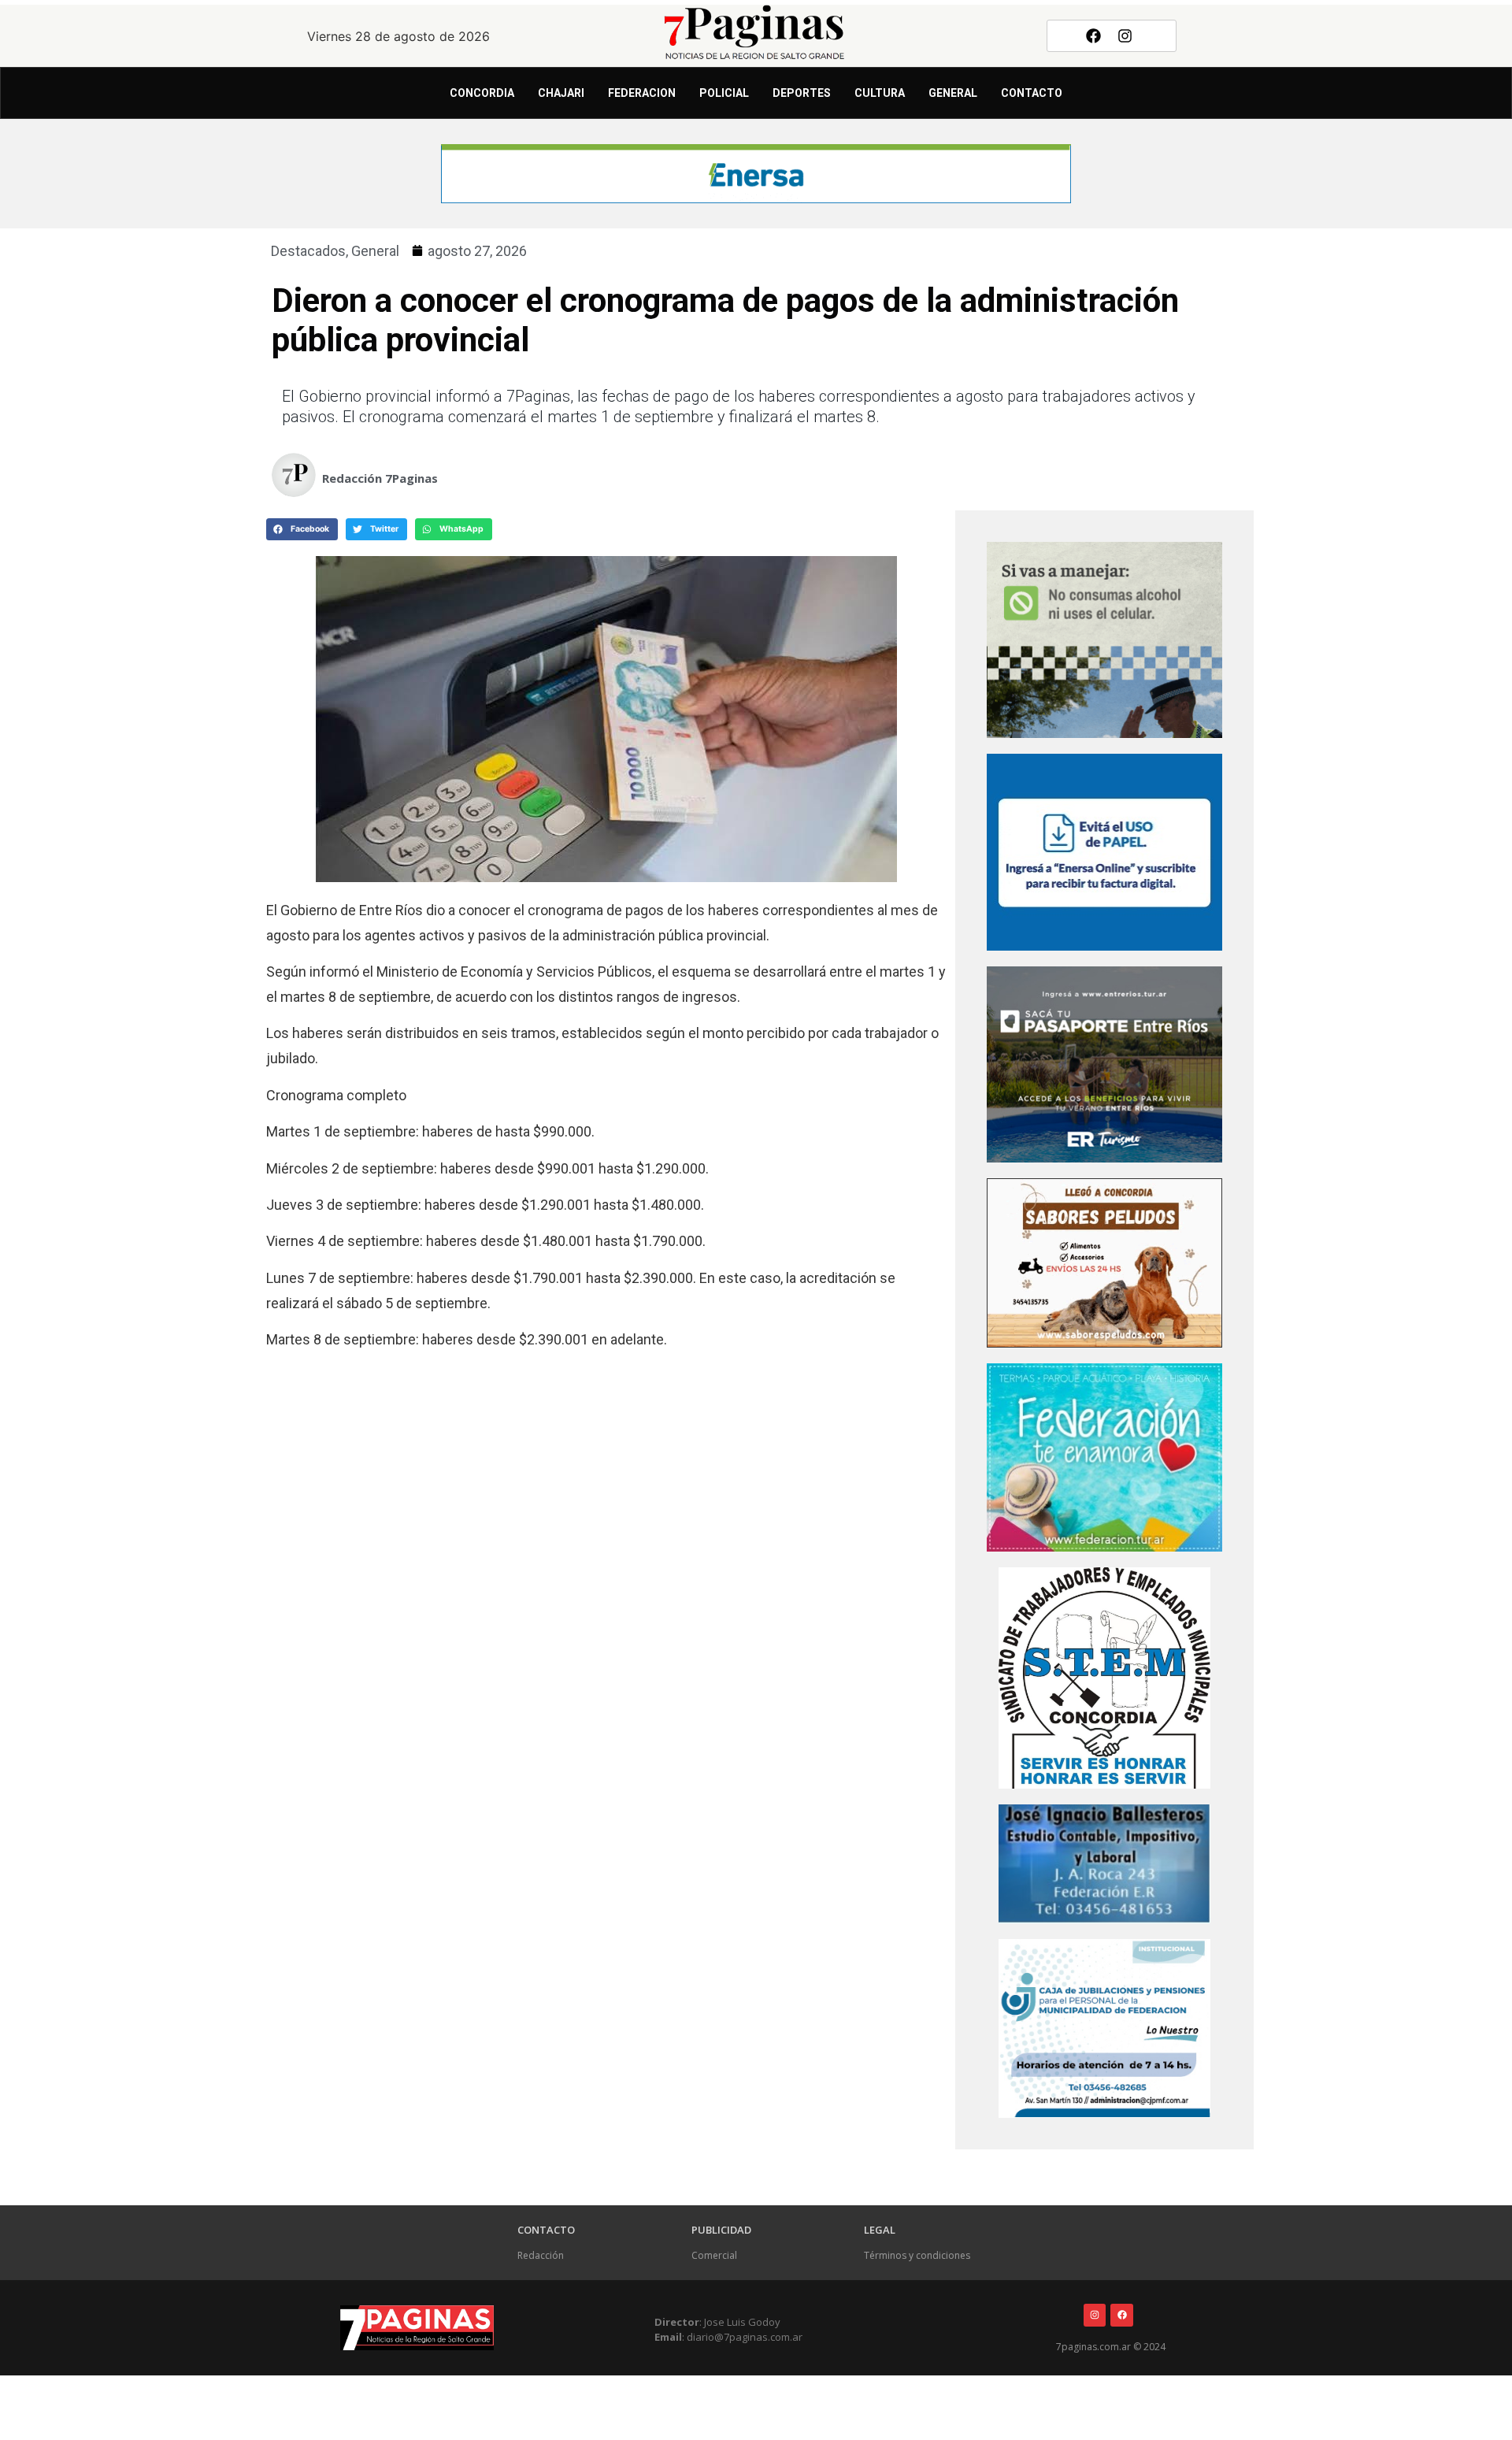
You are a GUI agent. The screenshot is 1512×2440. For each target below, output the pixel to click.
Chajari (561, 93)
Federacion (642, 93)
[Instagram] (1125, 35)
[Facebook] (1093, 35)
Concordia (482, 93)
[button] (302, 529)
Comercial (714, 2255)
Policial (724, 93)
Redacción (541, 2255)
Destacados (308, 251)
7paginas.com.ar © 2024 (1111, 2347)
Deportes (802, 93)
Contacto (1032, 93)
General (953, 93)
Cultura (880, 93)
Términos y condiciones (917, 2255)
